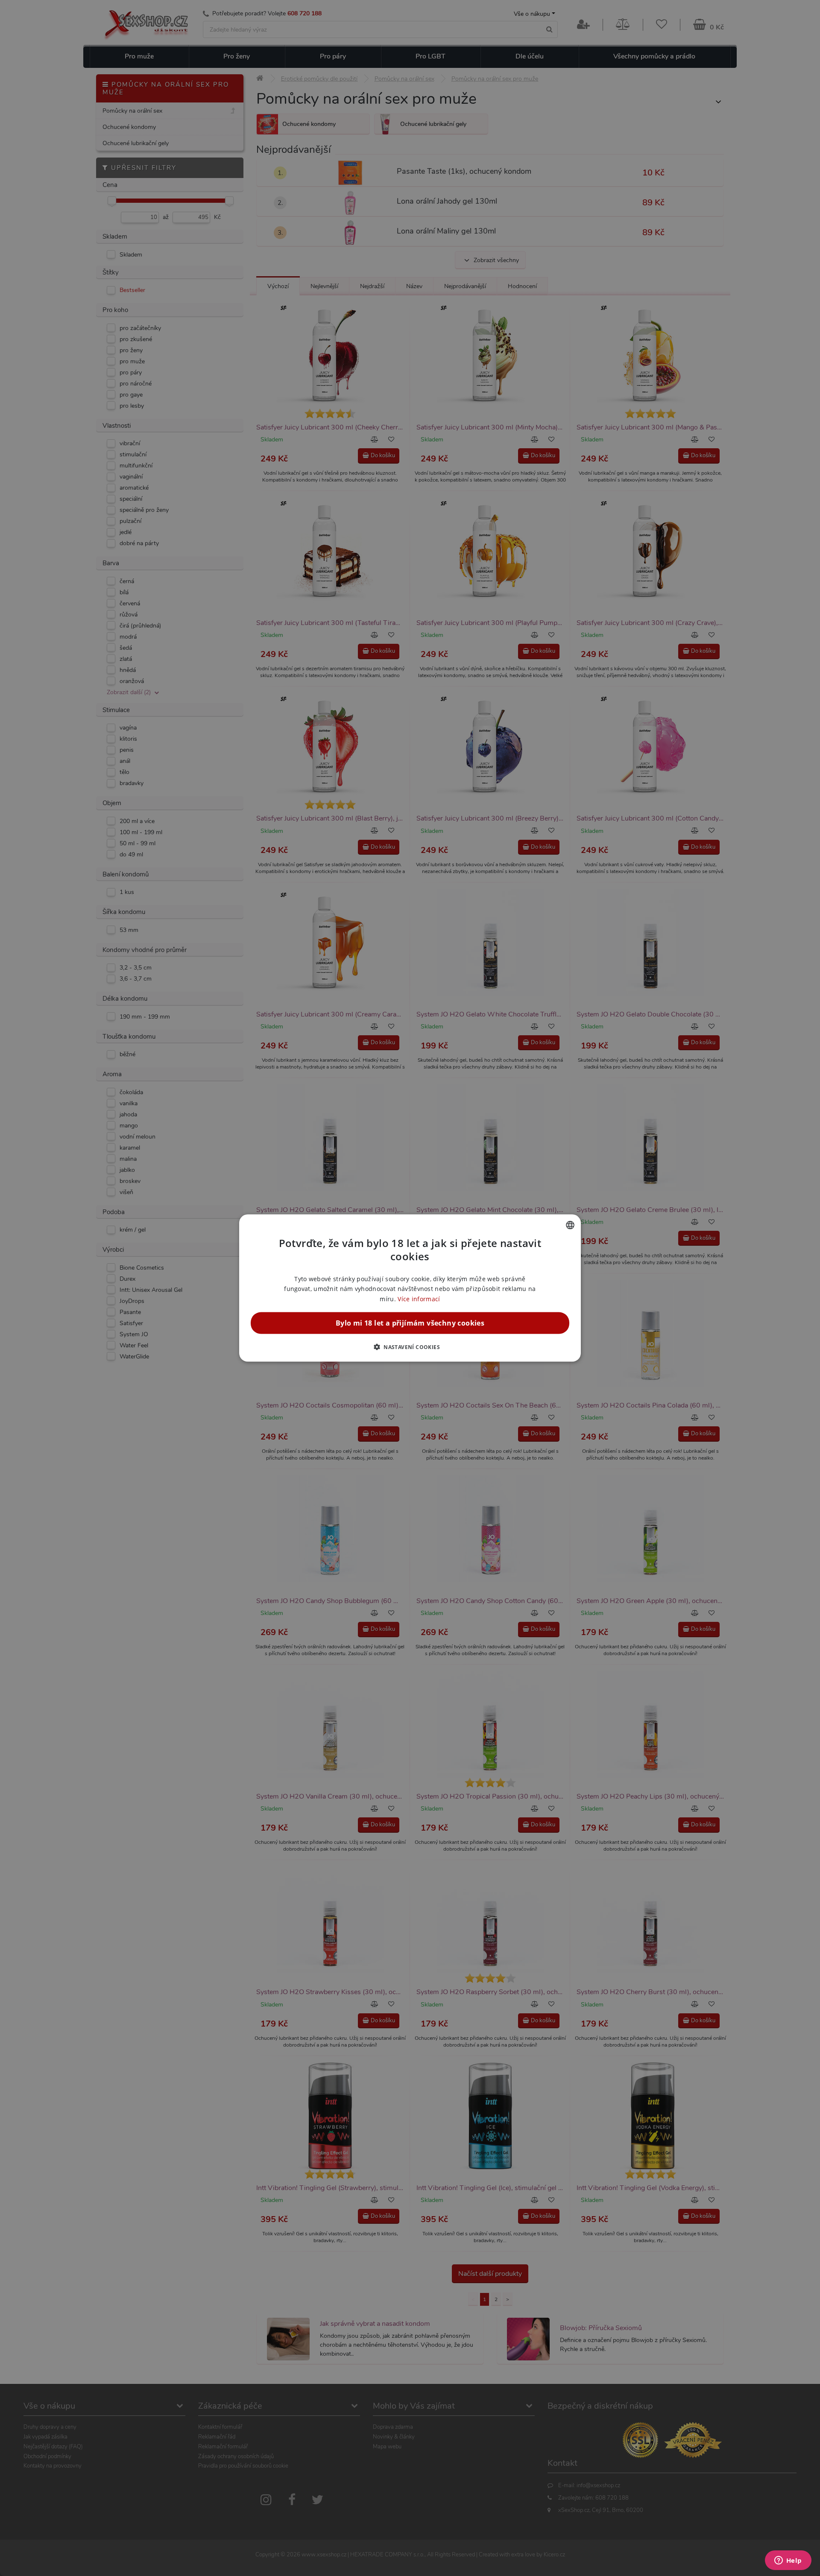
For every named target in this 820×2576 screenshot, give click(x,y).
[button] (410, 1346)
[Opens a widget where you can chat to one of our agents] (788, 2561)
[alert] (410, 1288)
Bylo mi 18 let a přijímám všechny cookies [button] (410, 1323)
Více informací (419, 1298)
